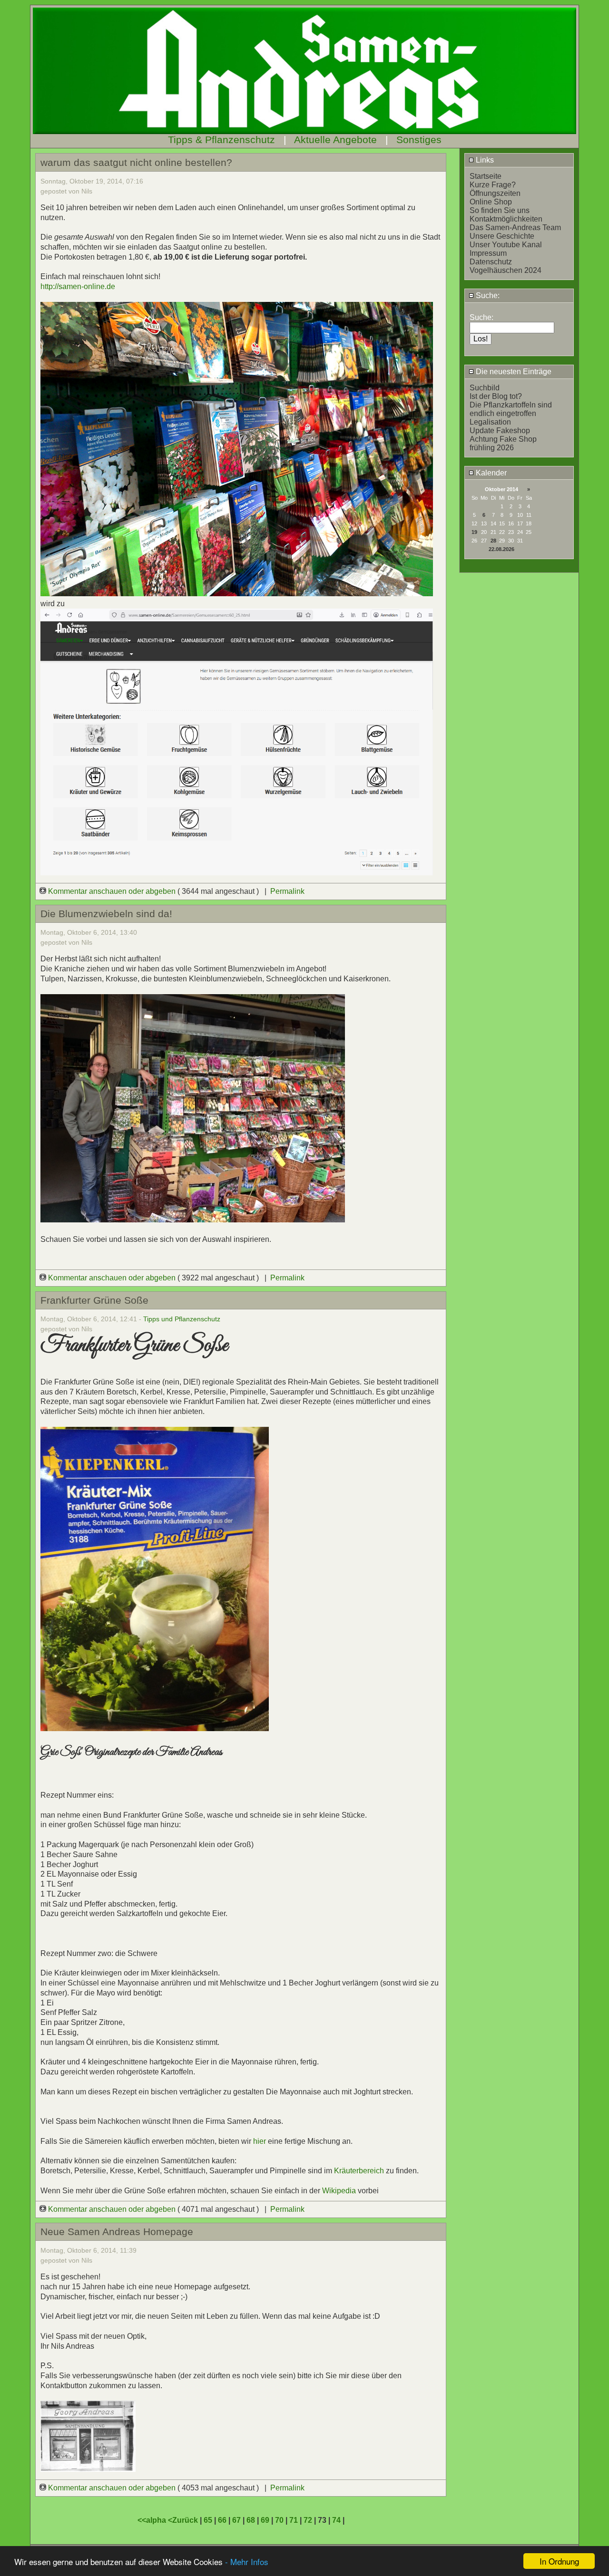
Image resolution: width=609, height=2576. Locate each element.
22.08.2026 (501, 549)
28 (493, 541)
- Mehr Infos (247, 2561)
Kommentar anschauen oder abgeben (112, 891)
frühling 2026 (492, 448)
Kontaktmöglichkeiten (506, 219)
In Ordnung (559, 2561)
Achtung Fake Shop (503, 439)
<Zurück (184, 2520)
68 (251, 2520)
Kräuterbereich (359, 2171)
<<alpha (153, 2520)
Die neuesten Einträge (513, 372)
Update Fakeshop (500, 431)
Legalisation (490, 422)
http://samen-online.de (78, 286)
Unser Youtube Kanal (506, 245)
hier (260, 2141)
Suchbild (485, 388)
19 (474, 532)
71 (294, 2520)
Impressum (488, 253)
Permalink (287, 891)
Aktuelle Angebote (335, 140)
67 (236, 2520)
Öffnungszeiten (495, 193)
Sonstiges (419, 140)
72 (308, 2520)
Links (484, 160)
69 (265, 2520)
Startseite (486, 176)
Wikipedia (340, 2191)
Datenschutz (491, 262)
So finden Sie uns (500, 210)
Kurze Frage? (493, 185)
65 (208, 2520)
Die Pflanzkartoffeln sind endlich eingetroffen (511, 409)
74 (336, 2520)
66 (222, 2520)
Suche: (487, 295)
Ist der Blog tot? (496, 396)
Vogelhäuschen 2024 (506, 270)
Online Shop (491, 202)
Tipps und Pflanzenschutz (182, 1319)
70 (279, 2520)
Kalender (490, 473)
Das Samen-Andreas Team (515, 228)
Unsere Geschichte (502, 236)
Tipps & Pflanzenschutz (221, 140)
